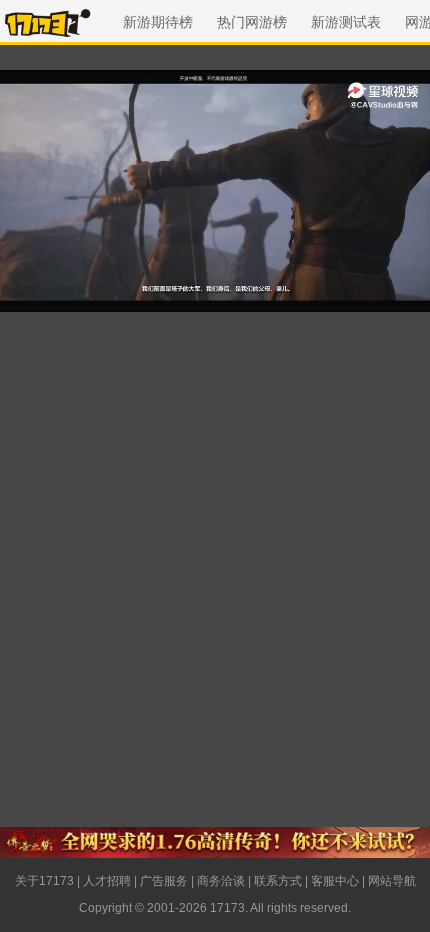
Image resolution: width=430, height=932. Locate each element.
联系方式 (278, 881)
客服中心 (335, 881)
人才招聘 (107, 881)
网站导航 (392, 881)
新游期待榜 (158, 22)
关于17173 (44, 881)
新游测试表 (346, 22)
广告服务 (164, 881)
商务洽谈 (221, 881)
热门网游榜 (252, 22)
